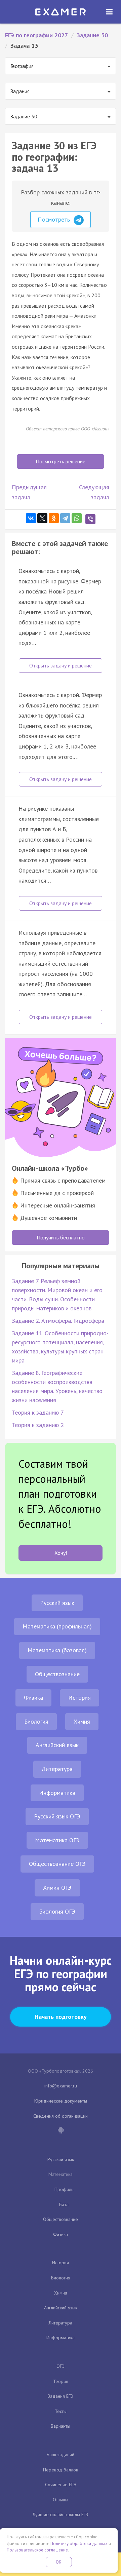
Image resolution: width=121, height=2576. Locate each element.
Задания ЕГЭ (61, 2396)
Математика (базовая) (57, 1650)
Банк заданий (61, 2455)
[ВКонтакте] (31, 518)
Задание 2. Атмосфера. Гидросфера (58, 1321)
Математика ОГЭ (57, 1840)
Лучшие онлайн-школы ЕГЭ (61, 2514)
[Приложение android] (61, 2131)
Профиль (64, 2189)
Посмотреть (55, 219)
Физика (33, 1698)
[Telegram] (65, 518)
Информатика (57, 1793)
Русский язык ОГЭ (57, 1816)
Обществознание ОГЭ (57, 1864)
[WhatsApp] (77, 518)
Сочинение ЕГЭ (61, 2485)
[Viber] (90, 519)
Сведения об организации (61, 2116)
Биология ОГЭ (57, 1911)
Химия (82, 1721)
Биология (36, 1721)
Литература (57, 1769)
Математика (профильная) (57, 1626)
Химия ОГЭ (57, 1888)
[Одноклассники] (54, 518)
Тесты (61, 2411)
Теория (61, 2381)
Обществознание (57, 1674)
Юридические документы (61, 2101)
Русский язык (57, 1603)
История (79, 1698)
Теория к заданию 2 (38, 1425)
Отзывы (61, 2500)
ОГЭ (61, 2366)
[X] (42, 518)
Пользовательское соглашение (37, 2550)
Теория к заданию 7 (38, 1412)
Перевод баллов (61, 2470)
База (64, 2204)
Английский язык (57, 1745)
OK (59, 2562)
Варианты (61, 2426)
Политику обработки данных (79, 2544)
